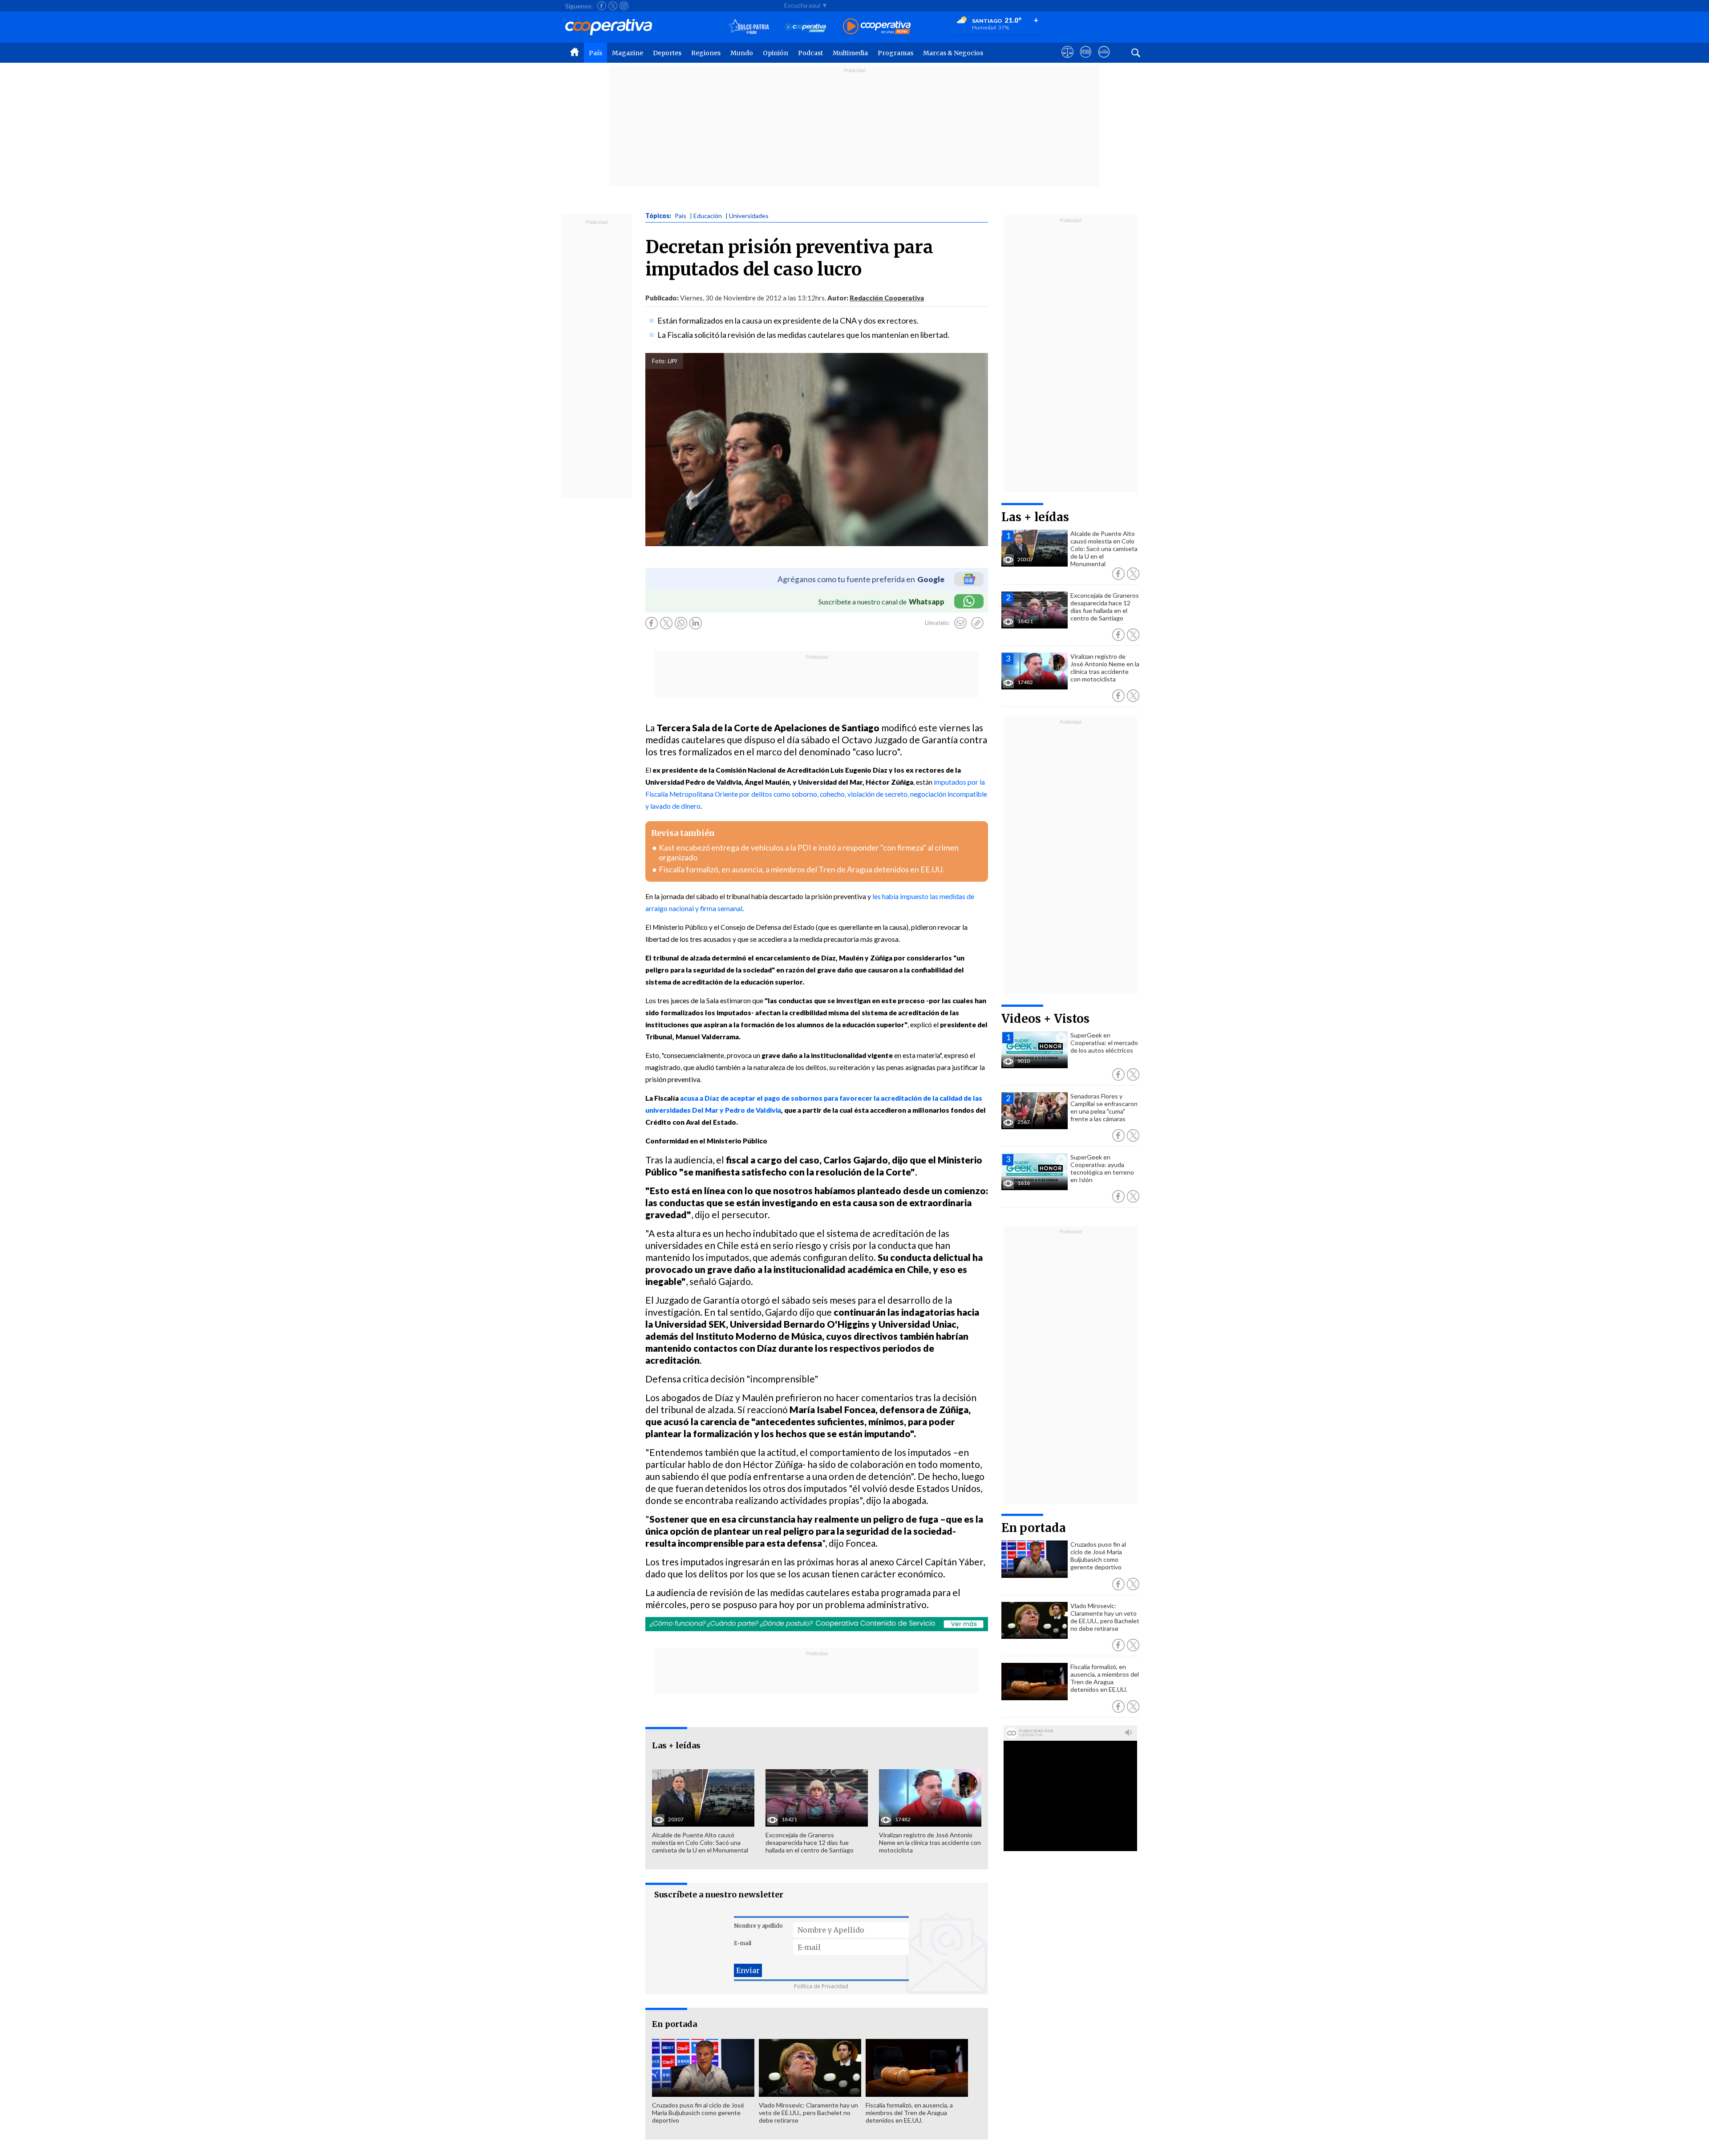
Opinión (776, 53)
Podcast (810, 53)
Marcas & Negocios (953, 53)
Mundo (742, 53)
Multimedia (850, 53)
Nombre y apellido (758, 1926)
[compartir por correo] (960, 623)
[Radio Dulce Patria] (749, 27)
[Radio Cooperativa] (877, 27)
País (595, 53)
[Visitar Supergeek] (1104, 60)
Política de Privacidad (821, 1986)
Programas (895, 53)
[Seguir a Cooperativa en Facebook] (602, 6)
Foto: (659, 361)
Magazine (628, 53)
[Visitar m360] (1086, 60)
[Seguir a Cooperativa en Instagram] (624, 6)
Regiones (706, 53)
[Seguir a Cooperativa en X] (613, 6)
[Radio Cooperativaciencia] (806, 27)
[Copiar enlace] (977, 623)
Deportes (667, 53)
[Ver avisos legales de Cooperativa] (1067, 60)
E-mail (743, 1943)
